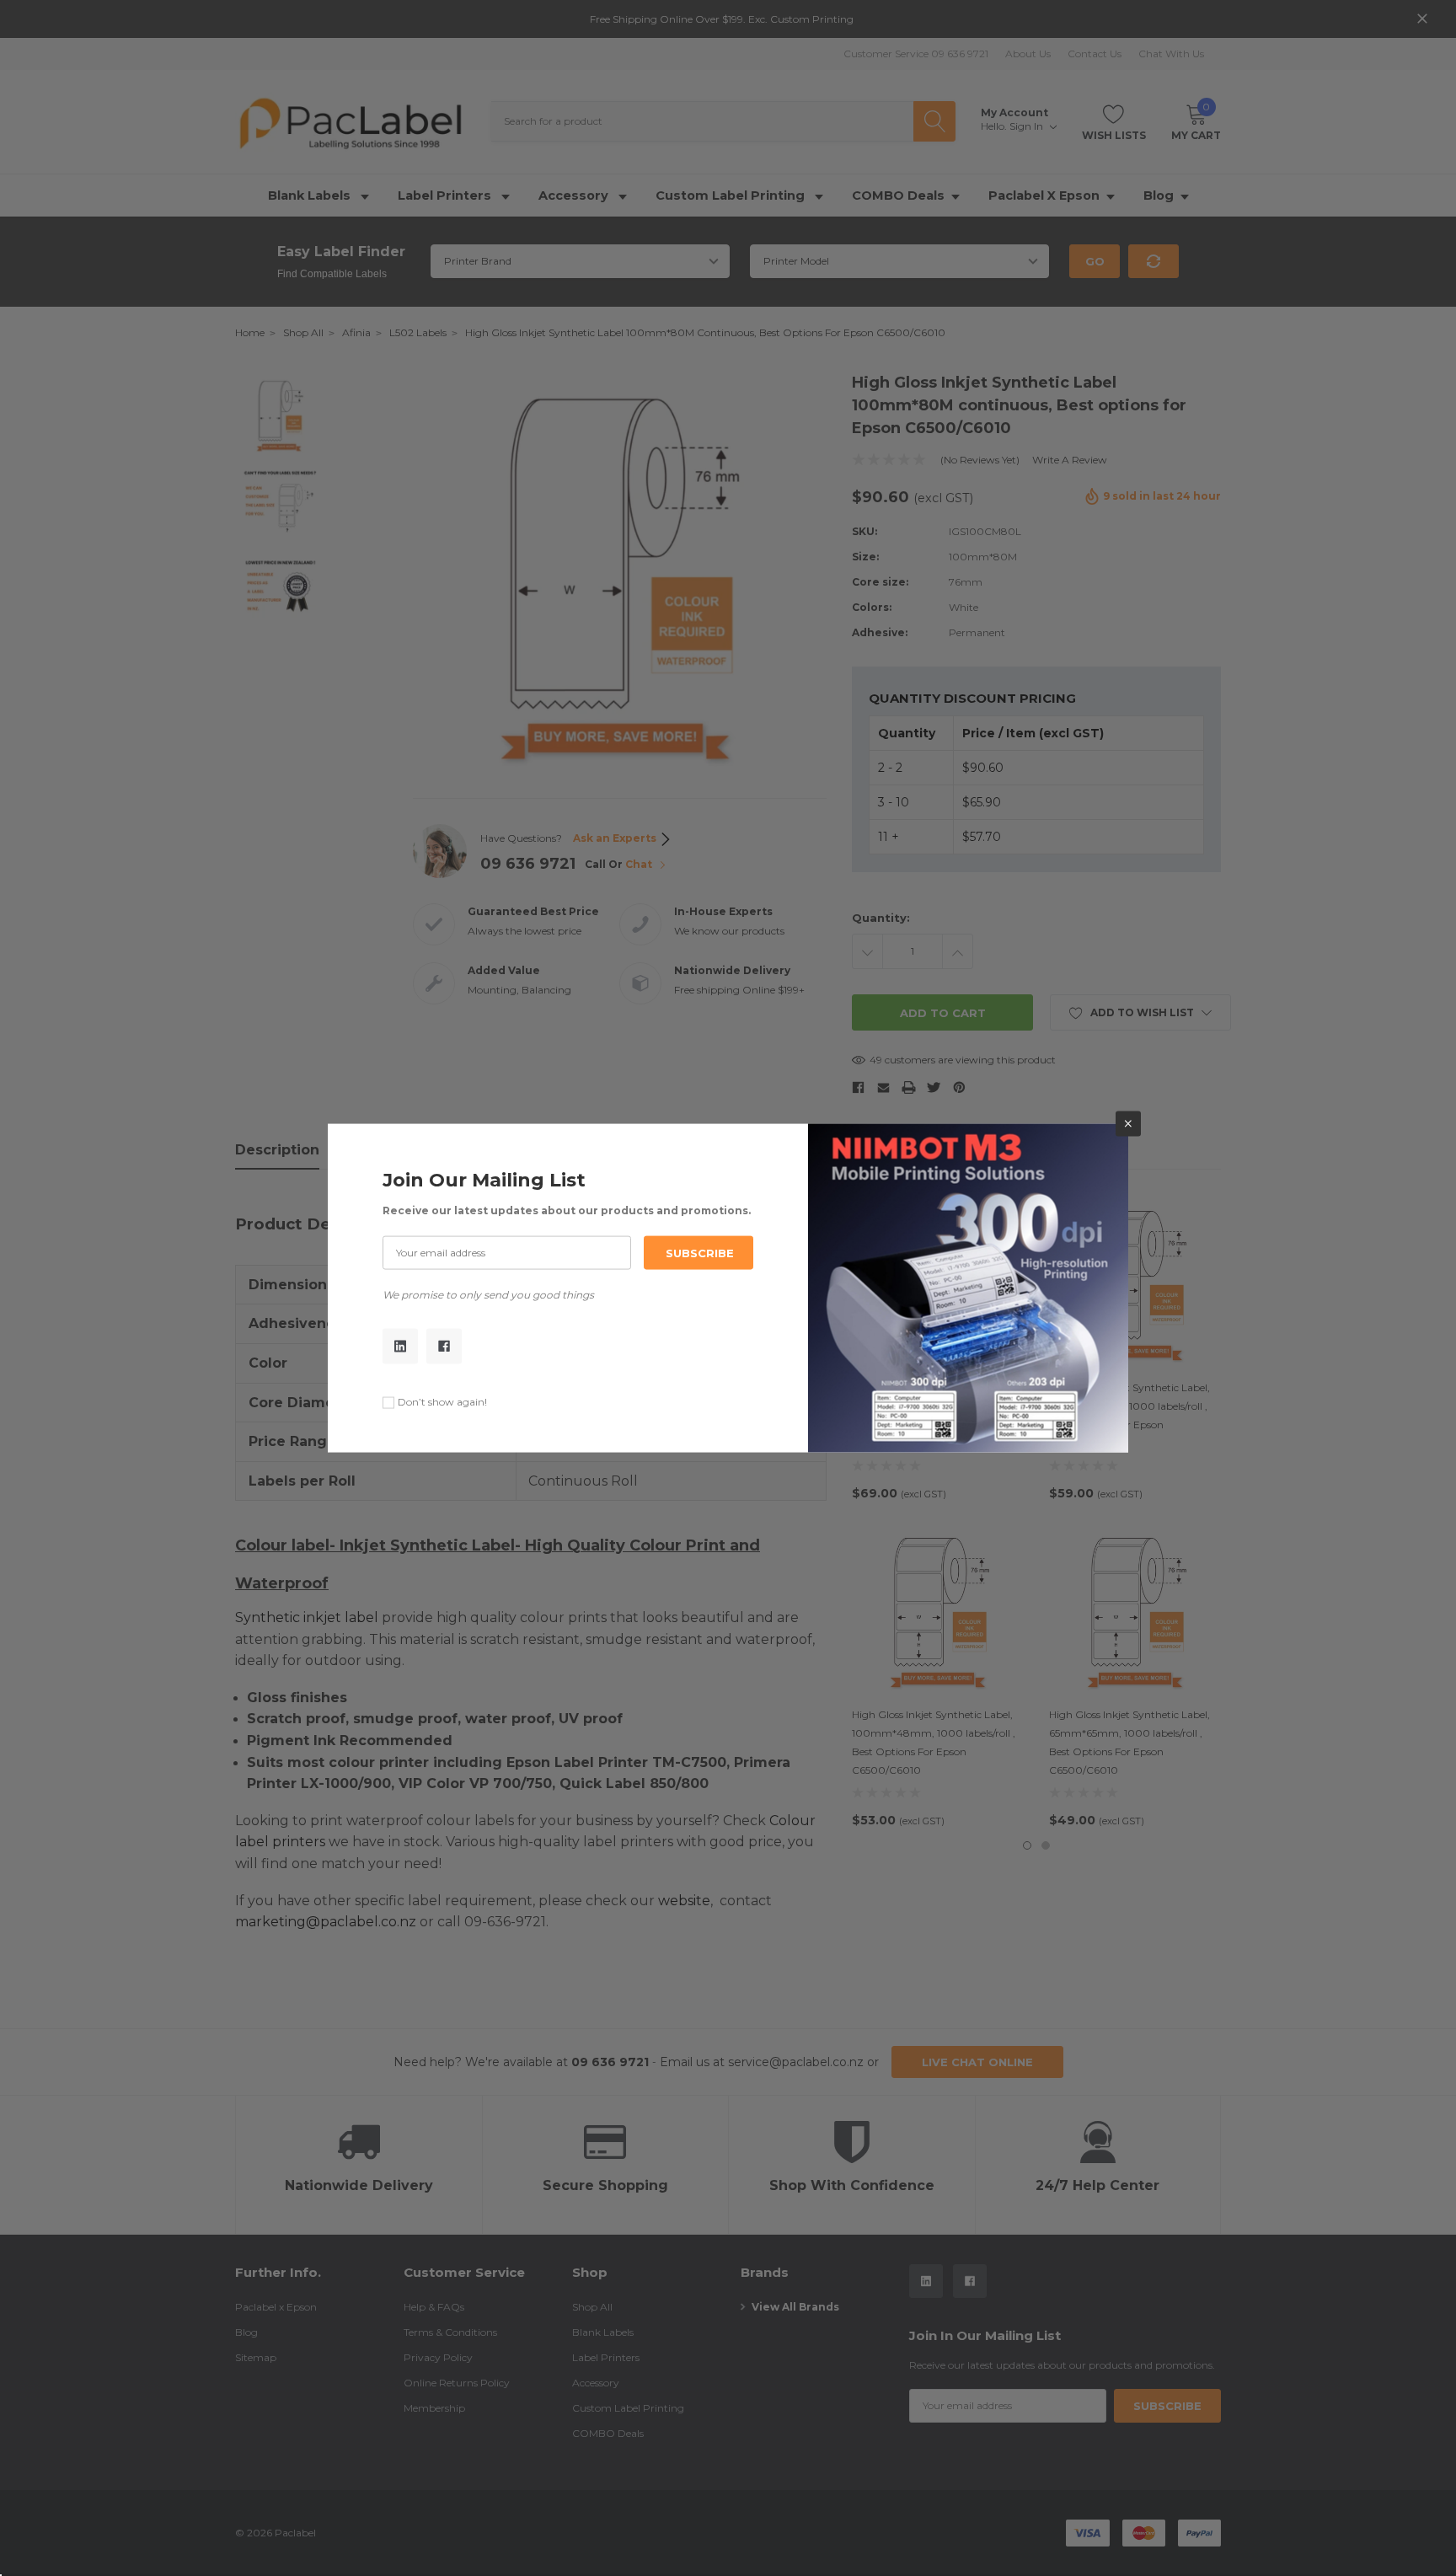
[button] (1128, 1123)
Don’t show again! (442, 1402)
